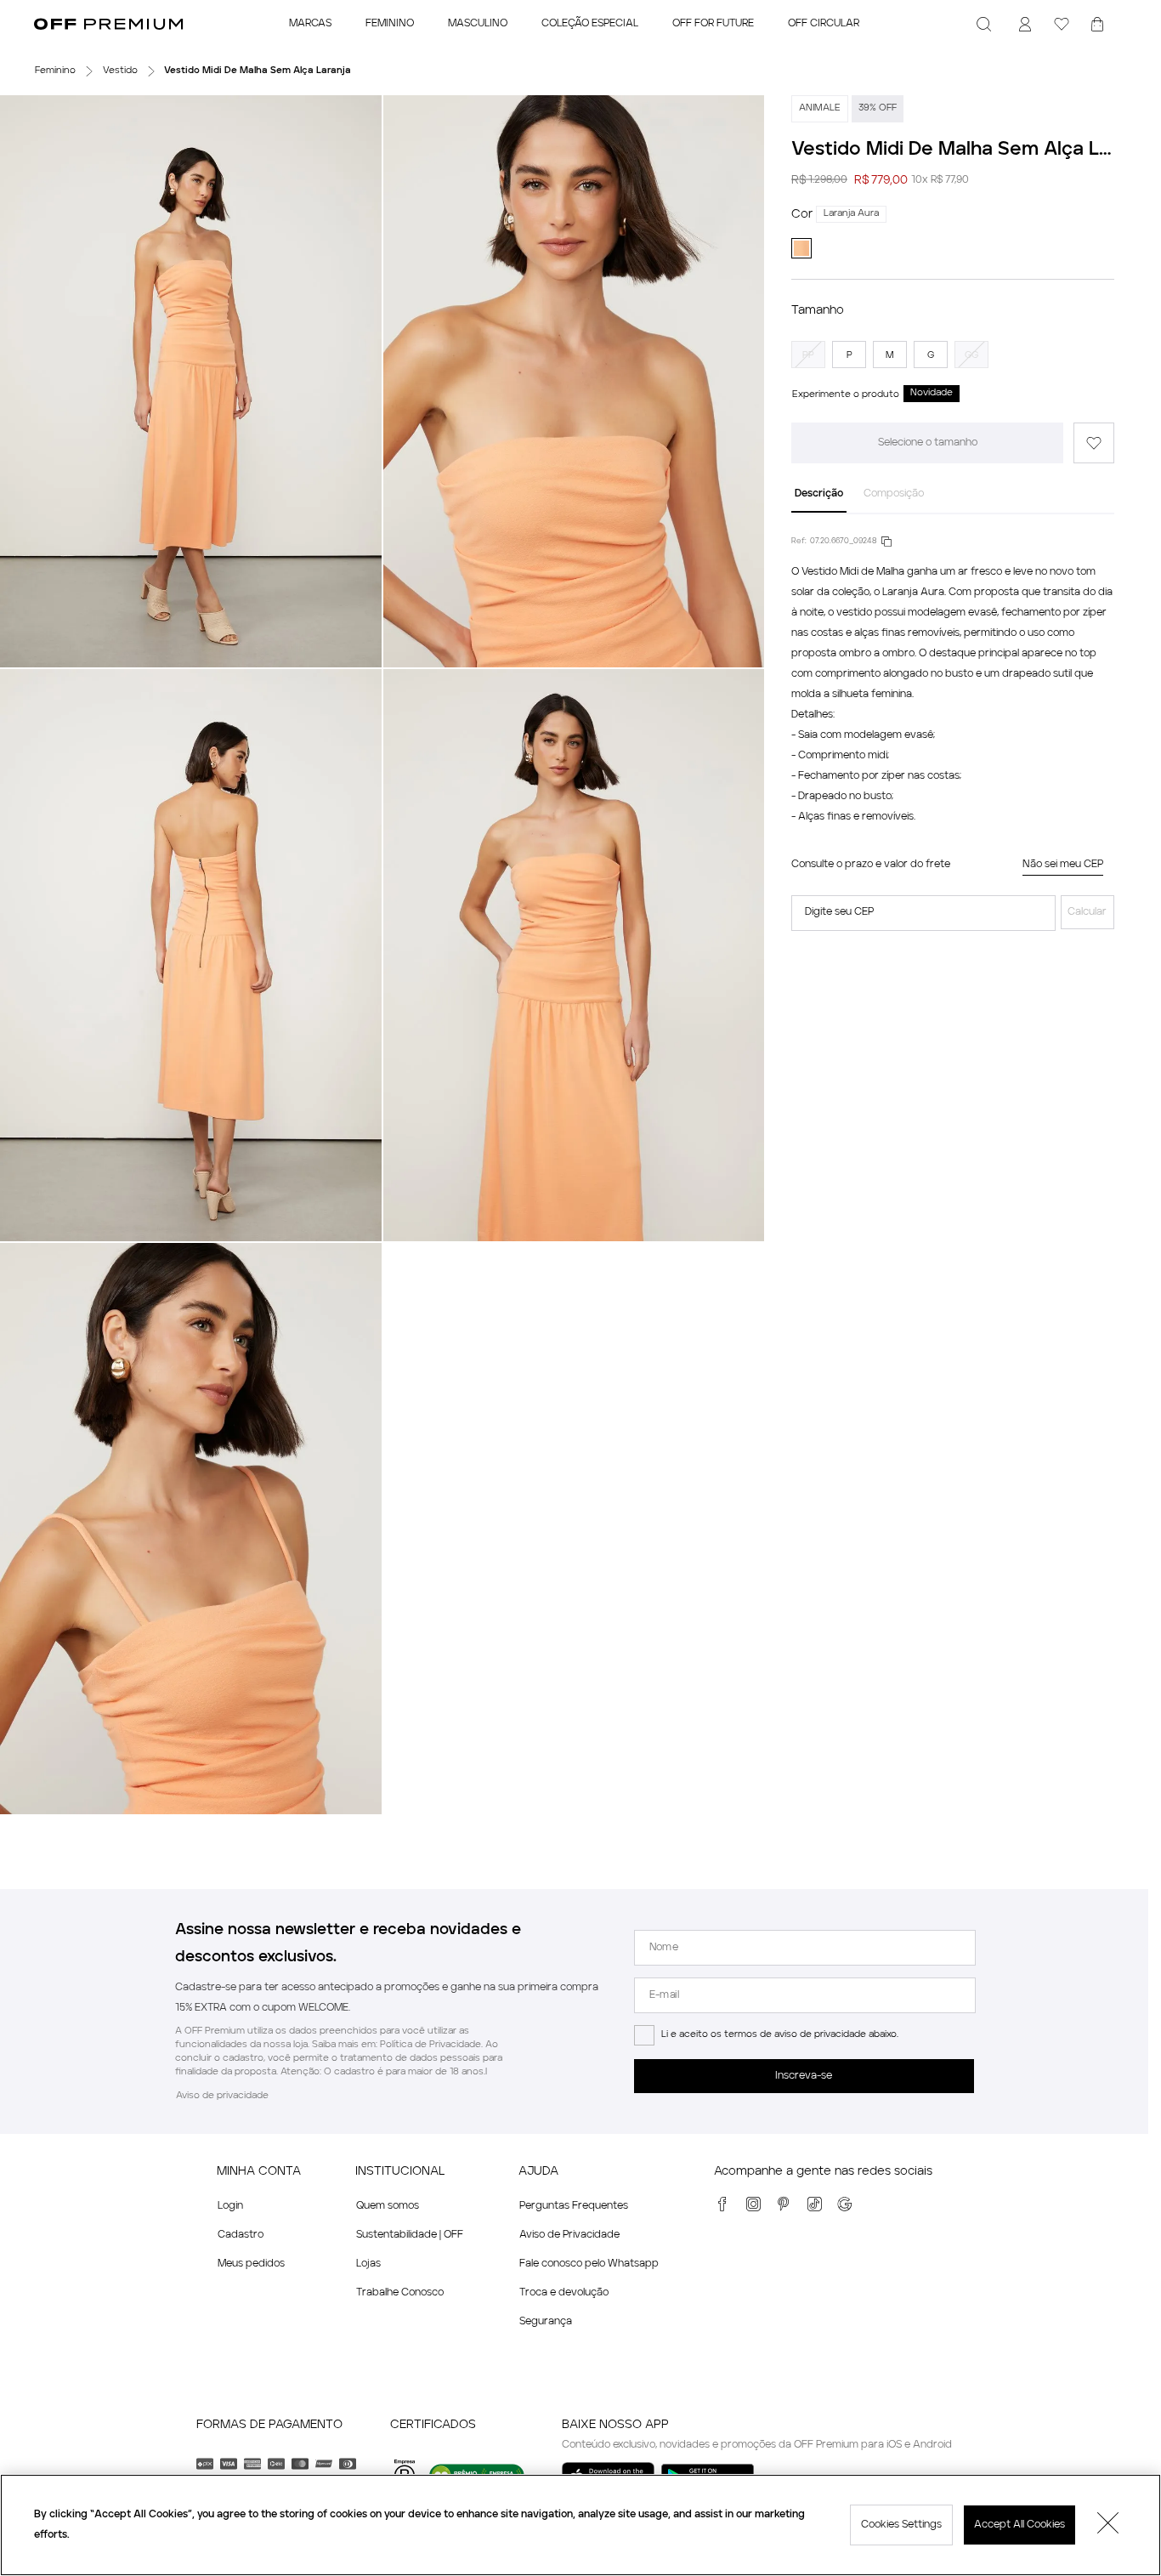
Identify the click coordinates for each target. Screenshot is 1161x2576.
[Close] (1108, 2525)
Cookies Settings (901, 2525)
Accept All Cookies (1019, 2525)
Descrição (819, 494)
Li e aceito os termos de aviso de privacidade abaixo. (780, 2035)
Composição (894, 494)
